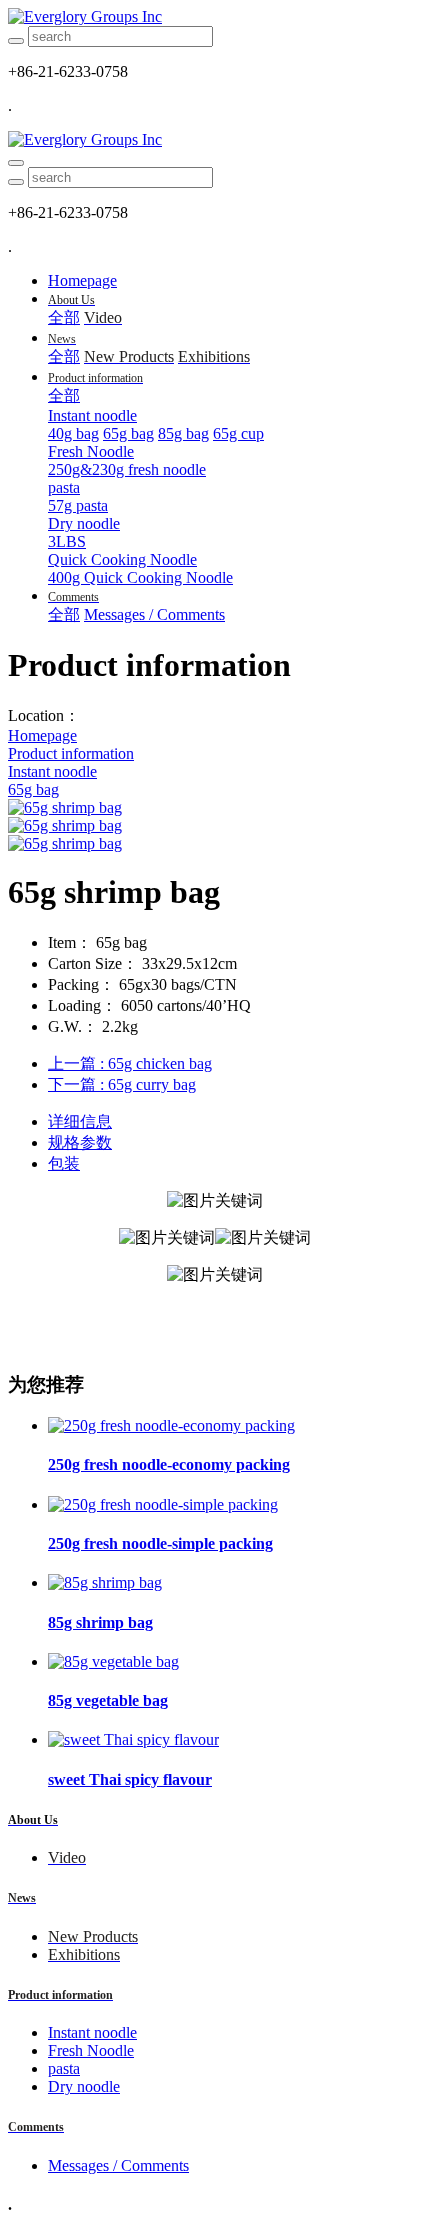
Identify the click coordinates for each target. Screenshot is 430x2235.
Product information (71, 753)
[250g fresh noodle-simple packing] (163, 1504)
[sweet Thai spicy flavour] (133, 1739)
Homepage (82, 280)
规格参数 (80, 1142)
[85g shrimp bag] (105, 1582)
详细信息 (80, 1121)
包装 (64, 1163)
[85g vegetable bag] (113, 1661)
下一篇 (122, 1084)
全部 (64, 317)
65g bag (33, 789)
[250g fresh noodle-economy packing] (171, 1425)
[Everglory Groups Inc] (215, 17)
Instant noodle (52, 771)
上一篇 (130, 1063)
